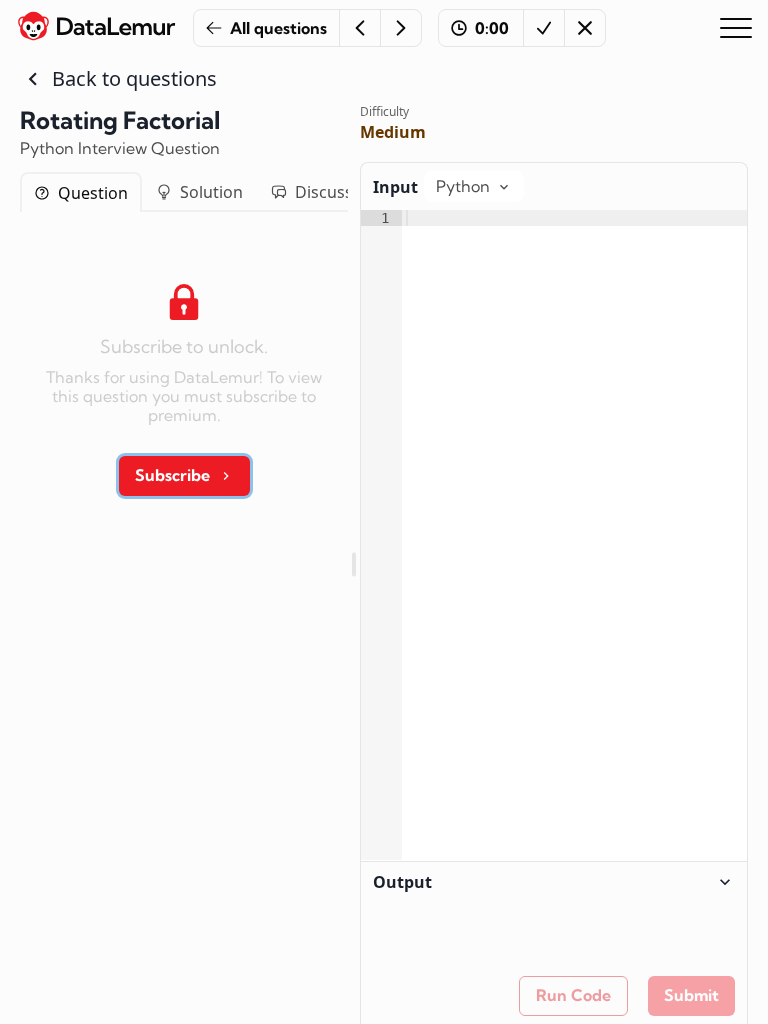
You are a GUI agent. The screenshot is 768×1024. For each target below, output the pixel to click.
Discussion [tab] (336, 192)
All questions (278, 28)
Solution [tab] (211, 192)
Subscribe (172, 475)
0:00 (492, 28)
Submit (691, 995)
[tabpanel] (184, 383)
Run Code (573, 995)
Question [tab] (93, 193)
